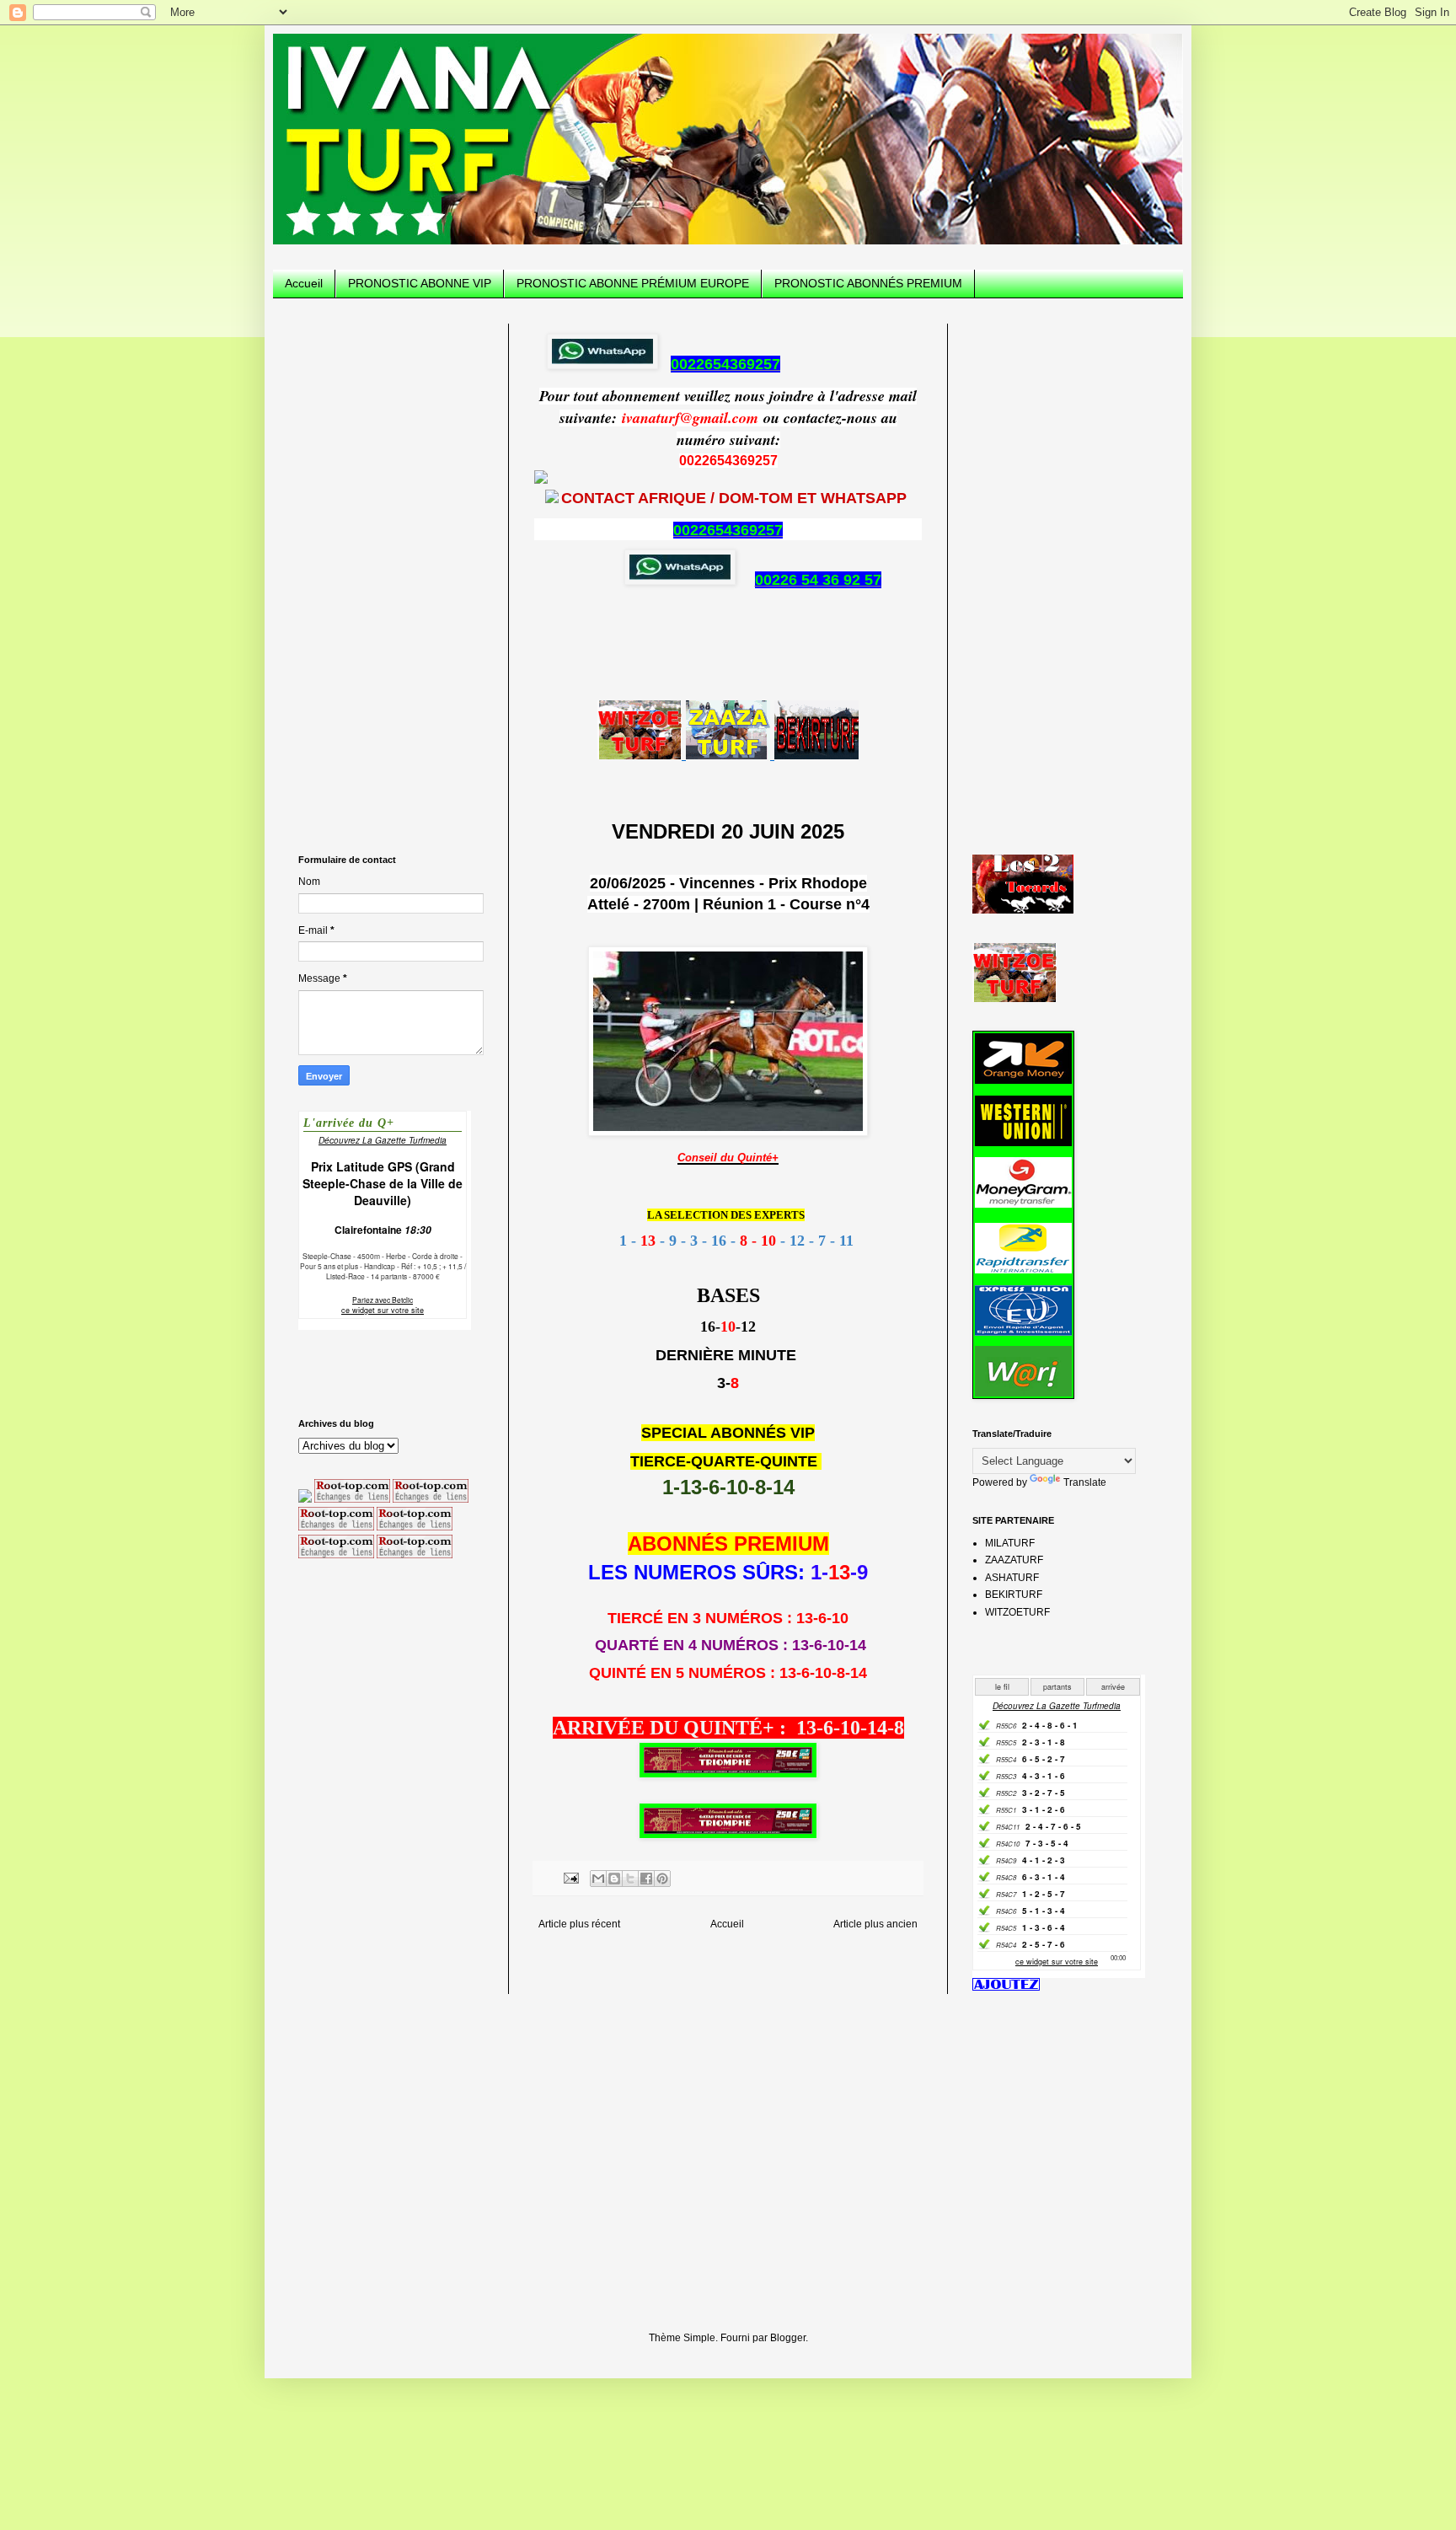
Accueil (304, 283)
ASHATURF (1012, 1578)
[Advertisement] (391, 576)
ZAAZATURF (1014, 1560)
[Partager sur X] (630, 1879)
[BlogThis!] (614, 1879)
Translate (1085, 1482)
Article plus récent (579, 1924)
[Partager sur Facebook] (646, 1879)
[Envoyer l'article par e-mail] (570, 1877)
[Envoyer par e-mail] (598, 1879)
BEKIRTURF (1014, 1595)
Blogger (788, 2338)
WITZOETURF (1017, 1612)
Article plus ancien (875, 1924)
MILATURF (1010, 1543)
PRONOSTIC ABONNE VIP (420, 283)
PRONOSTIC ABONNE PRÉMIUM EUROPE (633, 283)
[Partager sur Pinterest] (662, 1879)
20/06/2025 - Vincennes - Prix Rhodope (728, 883)
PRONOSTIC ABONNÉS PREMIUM (868, 283)
